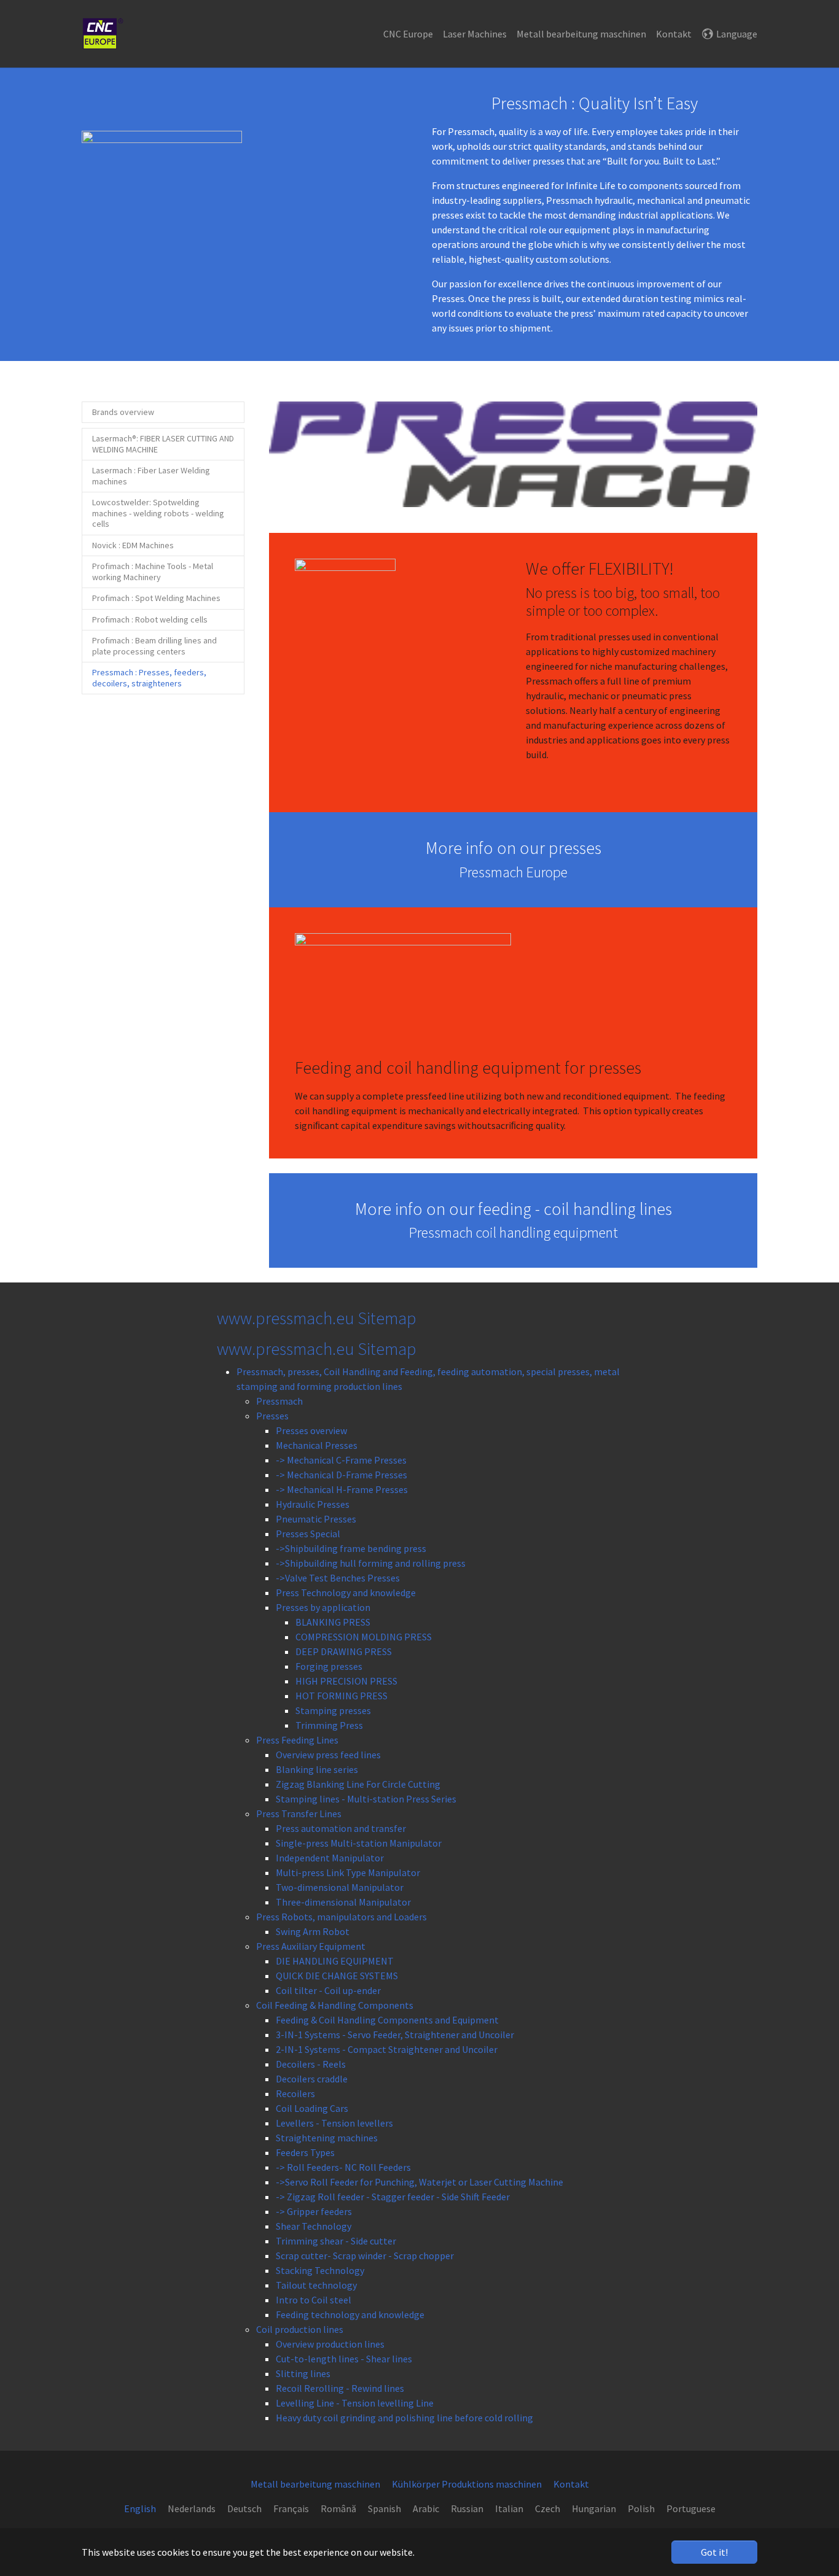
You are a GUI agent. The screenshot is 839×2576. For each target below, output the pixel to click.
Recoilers (295, 2093)
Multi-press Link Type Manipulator (348, 1872)
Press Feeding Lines (297, 1740)
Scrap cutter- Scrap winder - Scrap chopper (365, 2256)
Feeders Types (305, 2152)
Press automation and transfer (341, 1828)
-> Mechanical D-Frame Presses (341, 1475)
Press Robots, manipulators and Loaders (341, 1917)
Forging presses (329, 1666)
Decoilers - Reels (311, 2064)
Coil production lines (300, 2329)
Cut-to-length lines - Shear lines (344, 2359)
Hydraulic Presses (313, 1504)
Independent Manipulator (330, 1858)
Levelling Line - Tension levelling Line (355, 2403)
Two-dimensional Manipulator (340, 1887)
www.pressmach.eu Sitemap (317, 1349)
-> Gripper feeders (314, 2211)
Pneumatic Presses (316, 1519)
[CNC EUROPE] (103, 34)
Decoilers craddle (312, 2079)
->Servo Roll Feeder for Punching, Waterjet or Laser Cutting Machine (419, 2182)
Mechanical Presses (317, 1445)
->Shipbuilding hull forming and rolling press (371, 1563)
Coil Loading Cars (312, 2108)
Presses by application (323, 1607)
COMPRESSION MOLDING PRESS (364, 1637)
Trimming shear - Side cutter (336, 2241)
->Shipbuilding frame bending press (351, 1548)
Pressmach (279, 1401)
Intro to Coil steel (314, 2300)
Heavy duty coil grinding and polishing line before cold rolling (404, 2418)
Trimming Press (329, 1725)
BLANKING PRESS (333, 1622)
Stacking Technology (320, 2270)
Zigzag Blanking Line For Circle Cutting (358, 1784)
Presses (272, 1416)
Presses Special (308, 1534)
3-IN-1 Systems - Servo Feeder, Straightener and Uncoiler (395, 2035)
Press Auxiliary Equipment (311, 1946)
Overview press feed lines (328, 1755)
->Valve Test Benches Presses (338, 1578)
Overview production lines (330, 2344)
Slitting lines (303, 2373)
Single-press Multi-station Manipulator (359, 1843)
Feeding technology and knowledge (350, 2314)
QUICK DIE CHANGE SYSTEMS (337, 1976)
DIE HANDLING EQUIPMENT (335, 1961)
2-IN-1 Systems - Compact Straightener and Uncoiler (387, 2049)
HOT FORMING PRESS (341, 1696)
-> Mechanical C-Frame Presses (341, 1460)
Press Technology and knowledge (346, 1593)
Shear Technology (314, 2226)
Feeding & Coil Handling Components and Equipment (387, 2020)
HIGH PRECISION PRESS (346, 1681)
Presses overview (311, 1430)
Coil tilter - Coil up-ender (328, 1990)
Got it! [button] (714, 2552)
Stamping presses (333, 1710)
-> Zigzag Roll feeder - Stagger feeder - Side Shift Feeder (393, 2197)
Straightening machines (327, 2138)
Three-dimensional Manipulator (343, 1902)
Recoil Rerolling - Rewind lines (340, 2388)
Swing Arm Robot (313, 1931)
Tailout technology (316, 2285)
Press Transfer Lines (299, 1814)
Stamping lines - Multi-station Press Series (366, 1799)
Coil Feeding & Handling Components (335, 2005)
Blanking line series (317, 1769)
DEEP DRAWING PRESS (344, 1651)
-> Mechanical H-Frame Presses (342, 1489)
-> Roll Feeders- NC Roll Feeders (343, 2167)
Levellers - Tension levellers (334, 2123)
